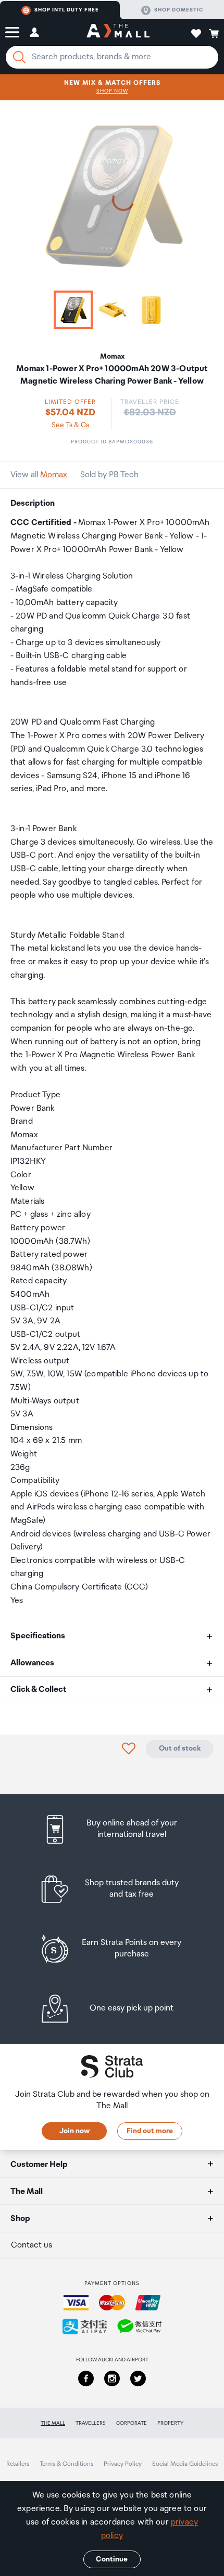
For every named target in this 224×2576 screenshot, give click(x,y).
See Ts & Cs (70, 425)
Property (170, 2423)
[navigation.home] (118, 32)
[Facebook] (86, 2378)
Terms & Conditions (66, 2464)
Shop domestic (179, 10)
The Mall (53, 2423)
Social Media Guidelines (185, 2464)
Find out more (150, 2131)
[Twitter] (138, 2378)
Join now (74, 2131)
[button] (12, 32)
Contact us (32, 2245)
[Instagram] (112, 2378)
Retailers (18, 2464)
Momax (54, 475)
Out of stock (180, 1749)
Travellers (91, 2423)
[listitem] (112, 1829)
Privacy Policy (123, 2464)
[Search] (19, 57)
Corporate (132, 2423)
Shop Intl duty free (67, 10)
